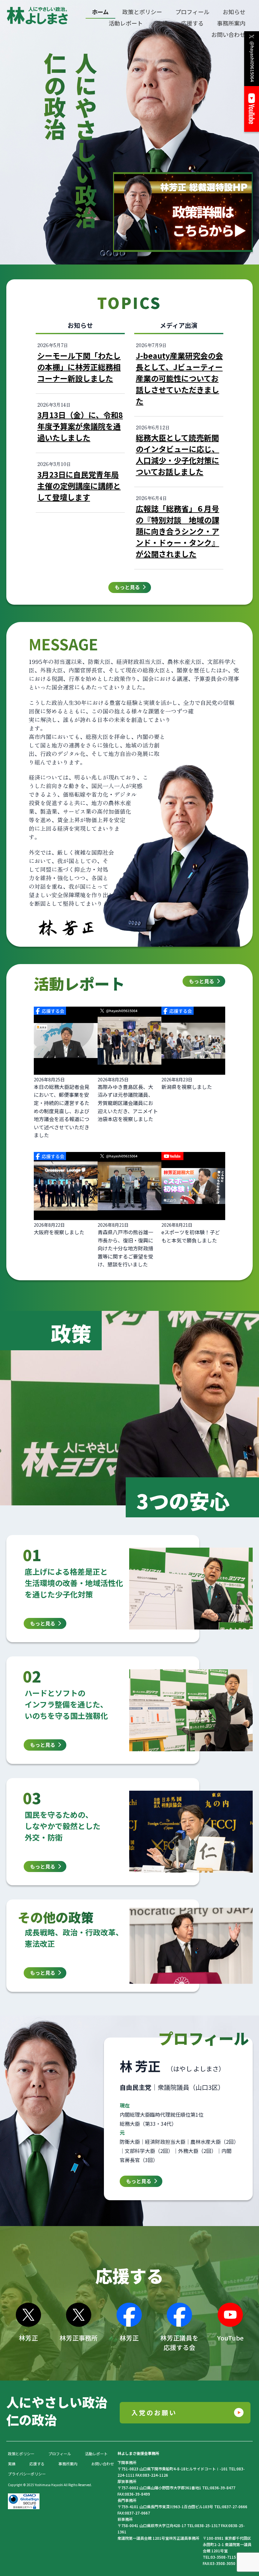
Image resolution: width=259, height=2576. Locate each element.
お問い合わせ (103, 2464)
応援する (37, 2464)
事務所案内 (68, 2464)
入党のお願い (154, 2413)
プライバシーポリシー (27, 2474)
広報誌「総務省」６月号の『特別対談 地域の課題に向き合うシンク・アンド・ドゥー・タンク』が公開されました (178, 531)
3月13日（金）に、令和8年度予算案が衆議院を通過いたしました (80, 426)
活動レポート (96, 2454)
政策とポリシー (21, 2454)
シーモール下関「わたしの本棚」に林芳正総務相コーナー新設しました (79, 367)
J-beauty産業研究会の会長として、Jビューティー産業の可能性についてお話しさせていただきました (179, 378)
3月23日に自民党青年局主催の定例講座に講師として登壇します (79, 486)
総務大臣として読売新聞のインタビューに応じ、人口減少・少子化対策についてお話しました (178, 454)
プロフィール (60, 2454)
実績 (12, 2464)
